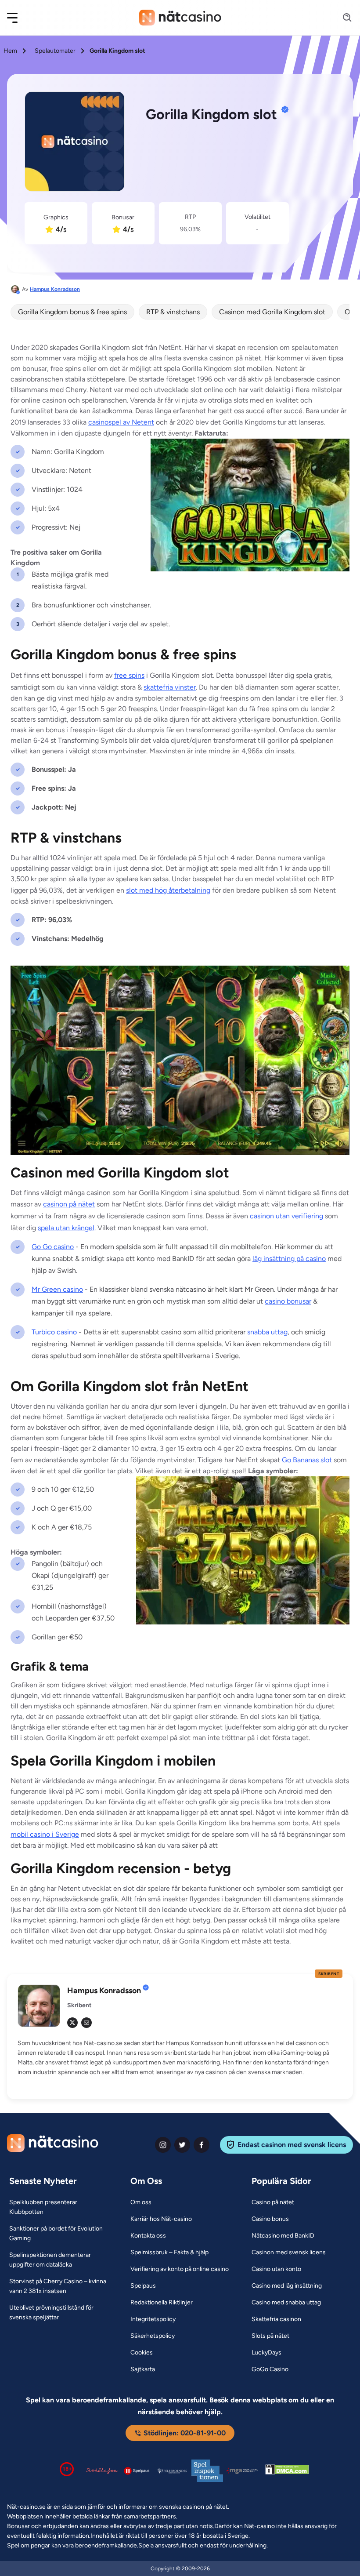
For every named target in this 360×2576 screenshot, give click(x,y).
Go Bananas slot (307, 1460)
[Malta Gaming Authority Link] (242, 2471)
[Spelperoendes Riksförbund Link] (172, 2471)
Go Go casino (53, 1247)
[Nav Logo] (180, 18)
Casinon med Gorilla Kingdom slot (272, 312)
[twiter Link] (182, 2145)
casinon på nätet (69, 1204)
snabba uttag (267, 1332)
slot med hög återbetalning (168, 890)
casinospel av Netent (121, 422)
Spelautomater (55, 51)
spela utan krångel (66, 1228)
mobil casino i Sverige (45, 1834)
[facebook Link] (202, 2145)
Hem (10, 51)
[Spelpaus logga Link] (137, 2471)
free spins (129, 675)
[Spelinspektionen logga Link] (207, 2471)
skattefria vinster (170, 687)
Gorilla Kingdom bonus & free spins (72, 312)
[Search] (342, 18)
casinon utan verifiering (286, 1216)
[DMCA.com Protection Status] (287, 2471)
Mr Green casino (57, 1289)
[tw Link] (72, 2023)
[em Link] (86, 2023)
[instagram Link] (163, 2145)
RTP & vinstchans (173, 312)
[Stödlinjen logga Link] (102, 2471)
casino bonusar (288, 1301)
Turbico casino (54, 1332)
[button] (18, 18)
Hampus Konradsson (55, 289)
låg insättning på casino (289, 1259)
